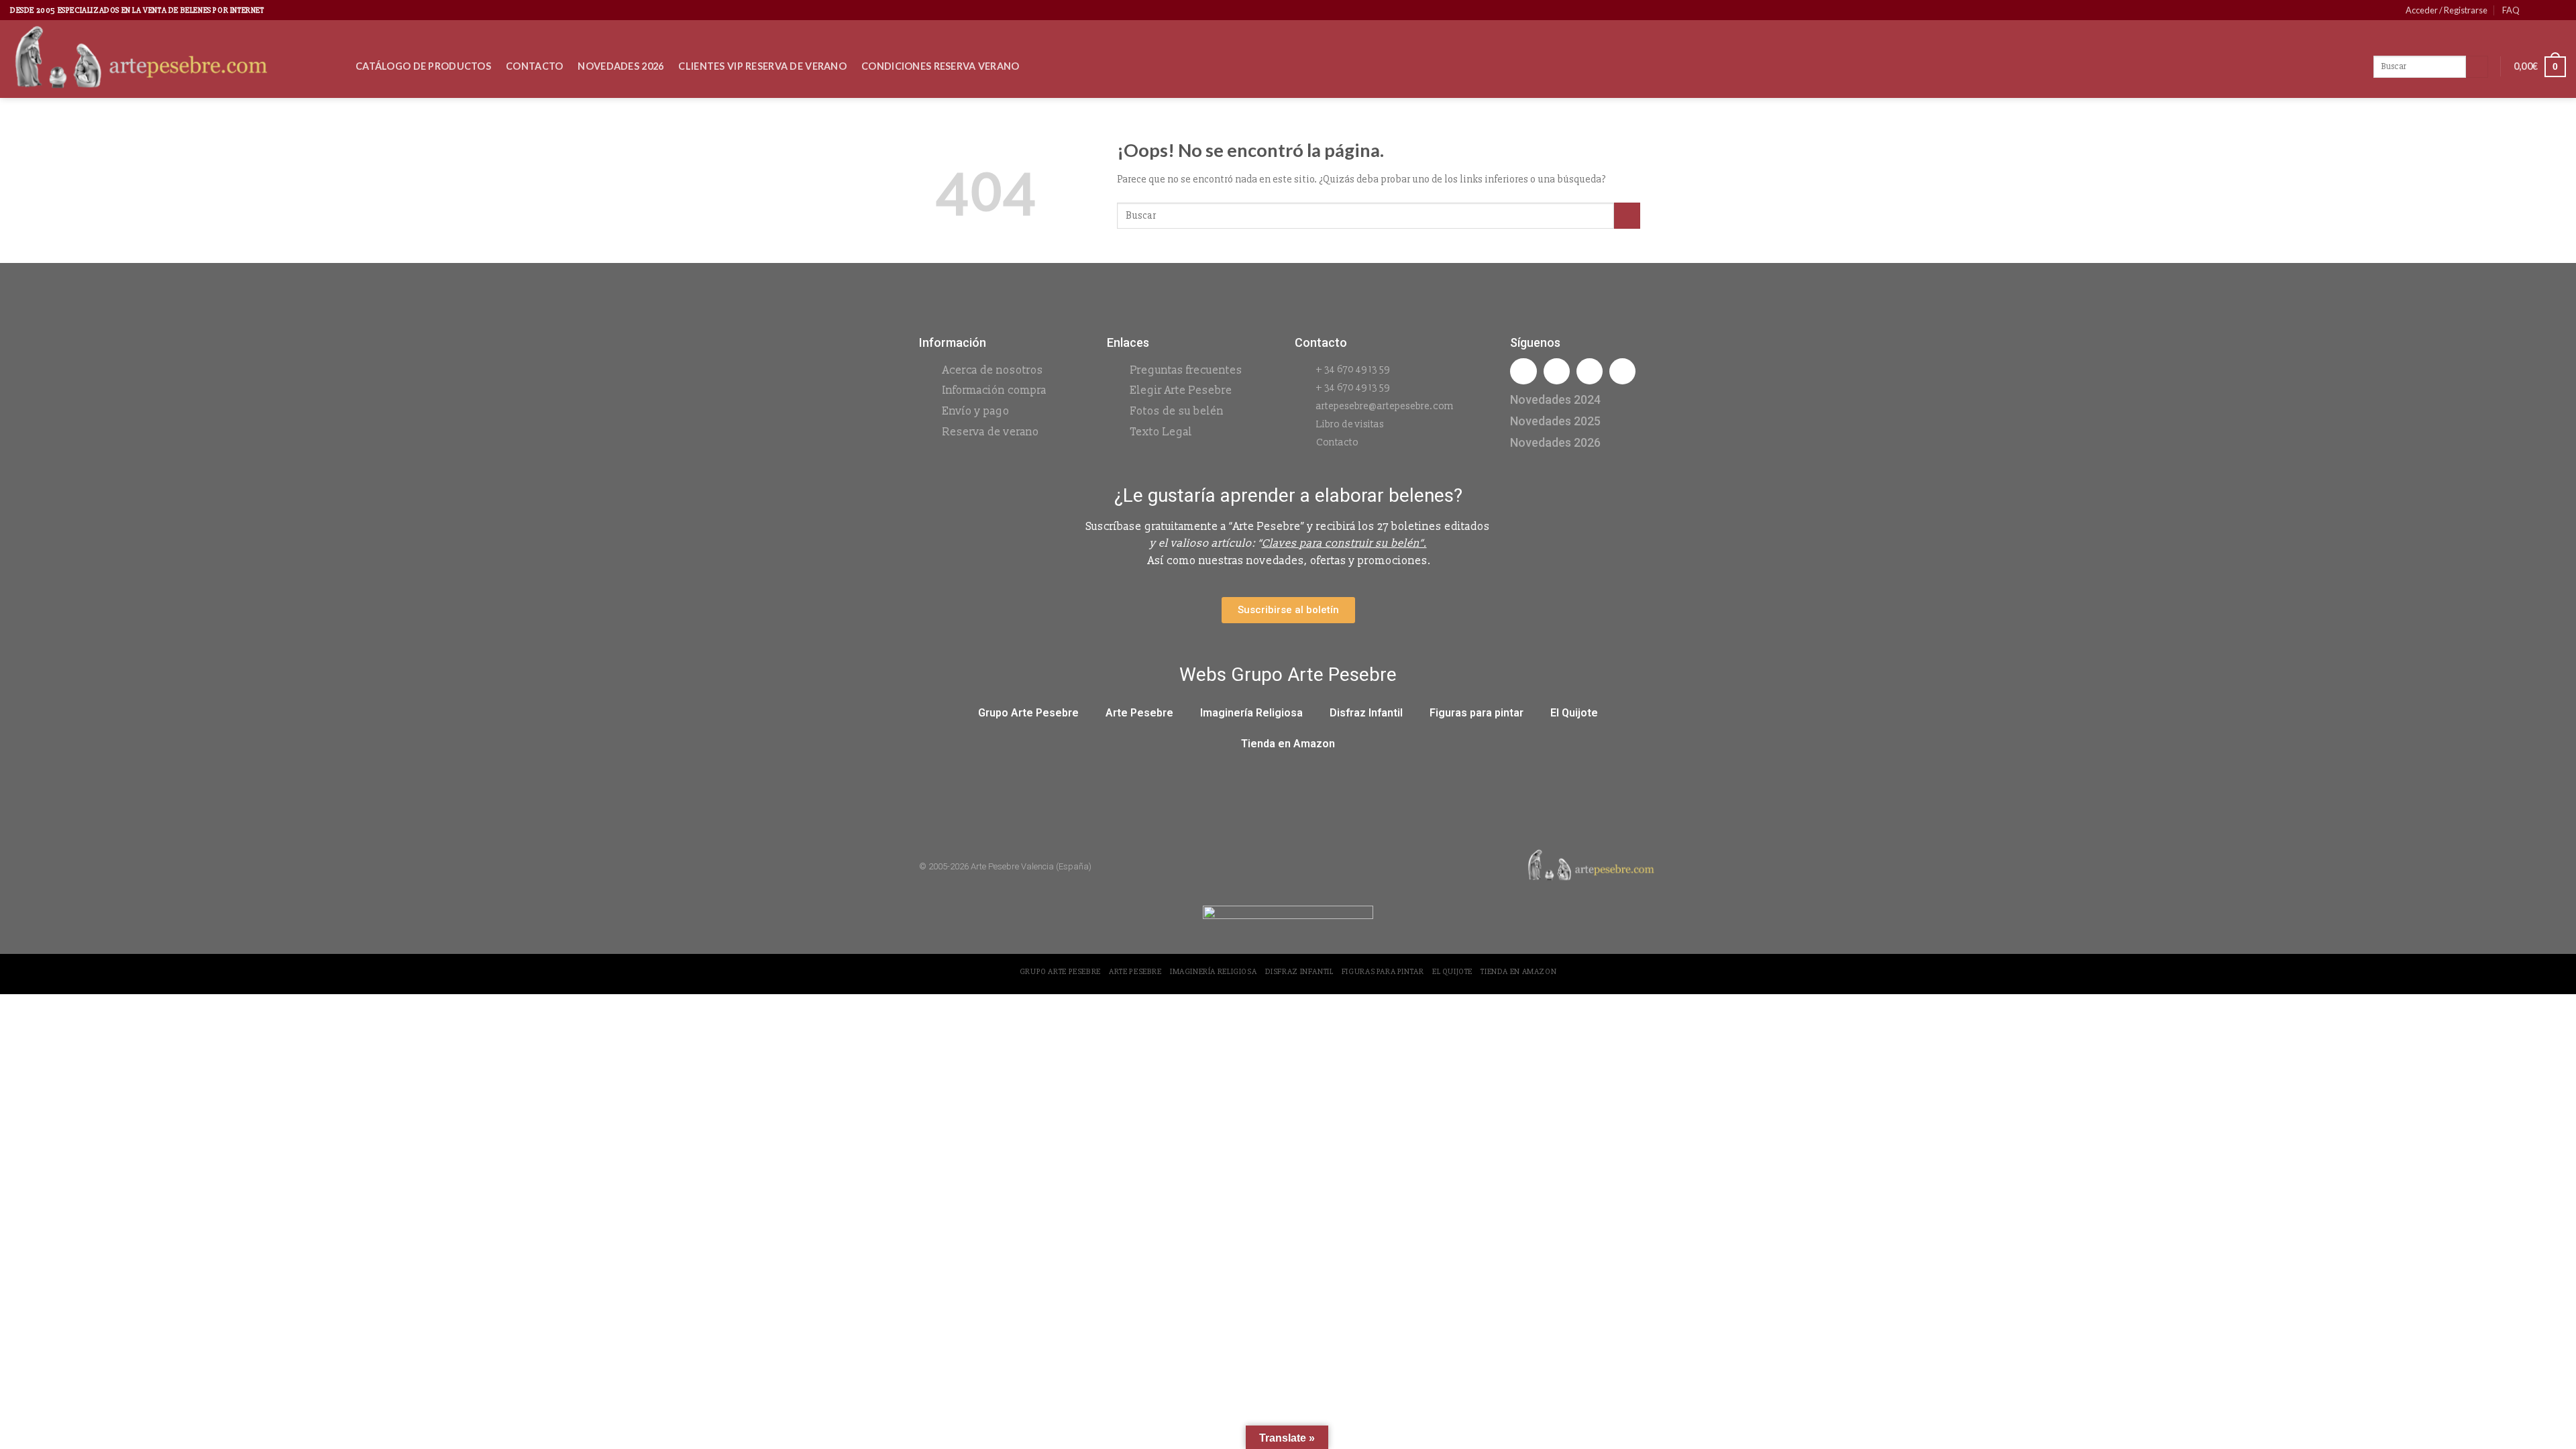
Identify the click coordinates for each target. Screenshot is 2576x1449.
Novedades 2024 (1555, 399)
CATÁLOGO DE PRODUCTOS (423, 66)
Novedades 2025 (1555, 421)
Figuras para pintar (1477, 713)
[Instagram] (1557, 371)
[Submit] (1627, 216)
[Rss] (1590, 371)
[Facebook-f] (1523, 371)
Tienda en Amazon (1288, 744)
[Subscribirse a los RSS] (2559, 10)
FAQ (2511, 10)
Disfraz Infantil (1366, 713)
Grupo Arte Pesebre (1028, 713)
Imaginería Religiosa (1251, 713)
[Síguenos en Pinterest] (2546, 10)
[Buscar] (2477, 67)
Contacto (534, 66)
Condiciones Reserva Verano (941, 66)
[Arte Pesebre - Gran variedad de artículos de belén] (173, 59)
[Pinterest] (1622, 371)
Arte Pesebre (1139, 713)
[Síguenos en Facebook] (2534, 10)
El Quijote (1574, 713)
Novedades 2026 (621, 66)
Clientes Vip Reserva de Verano (762, 66)
